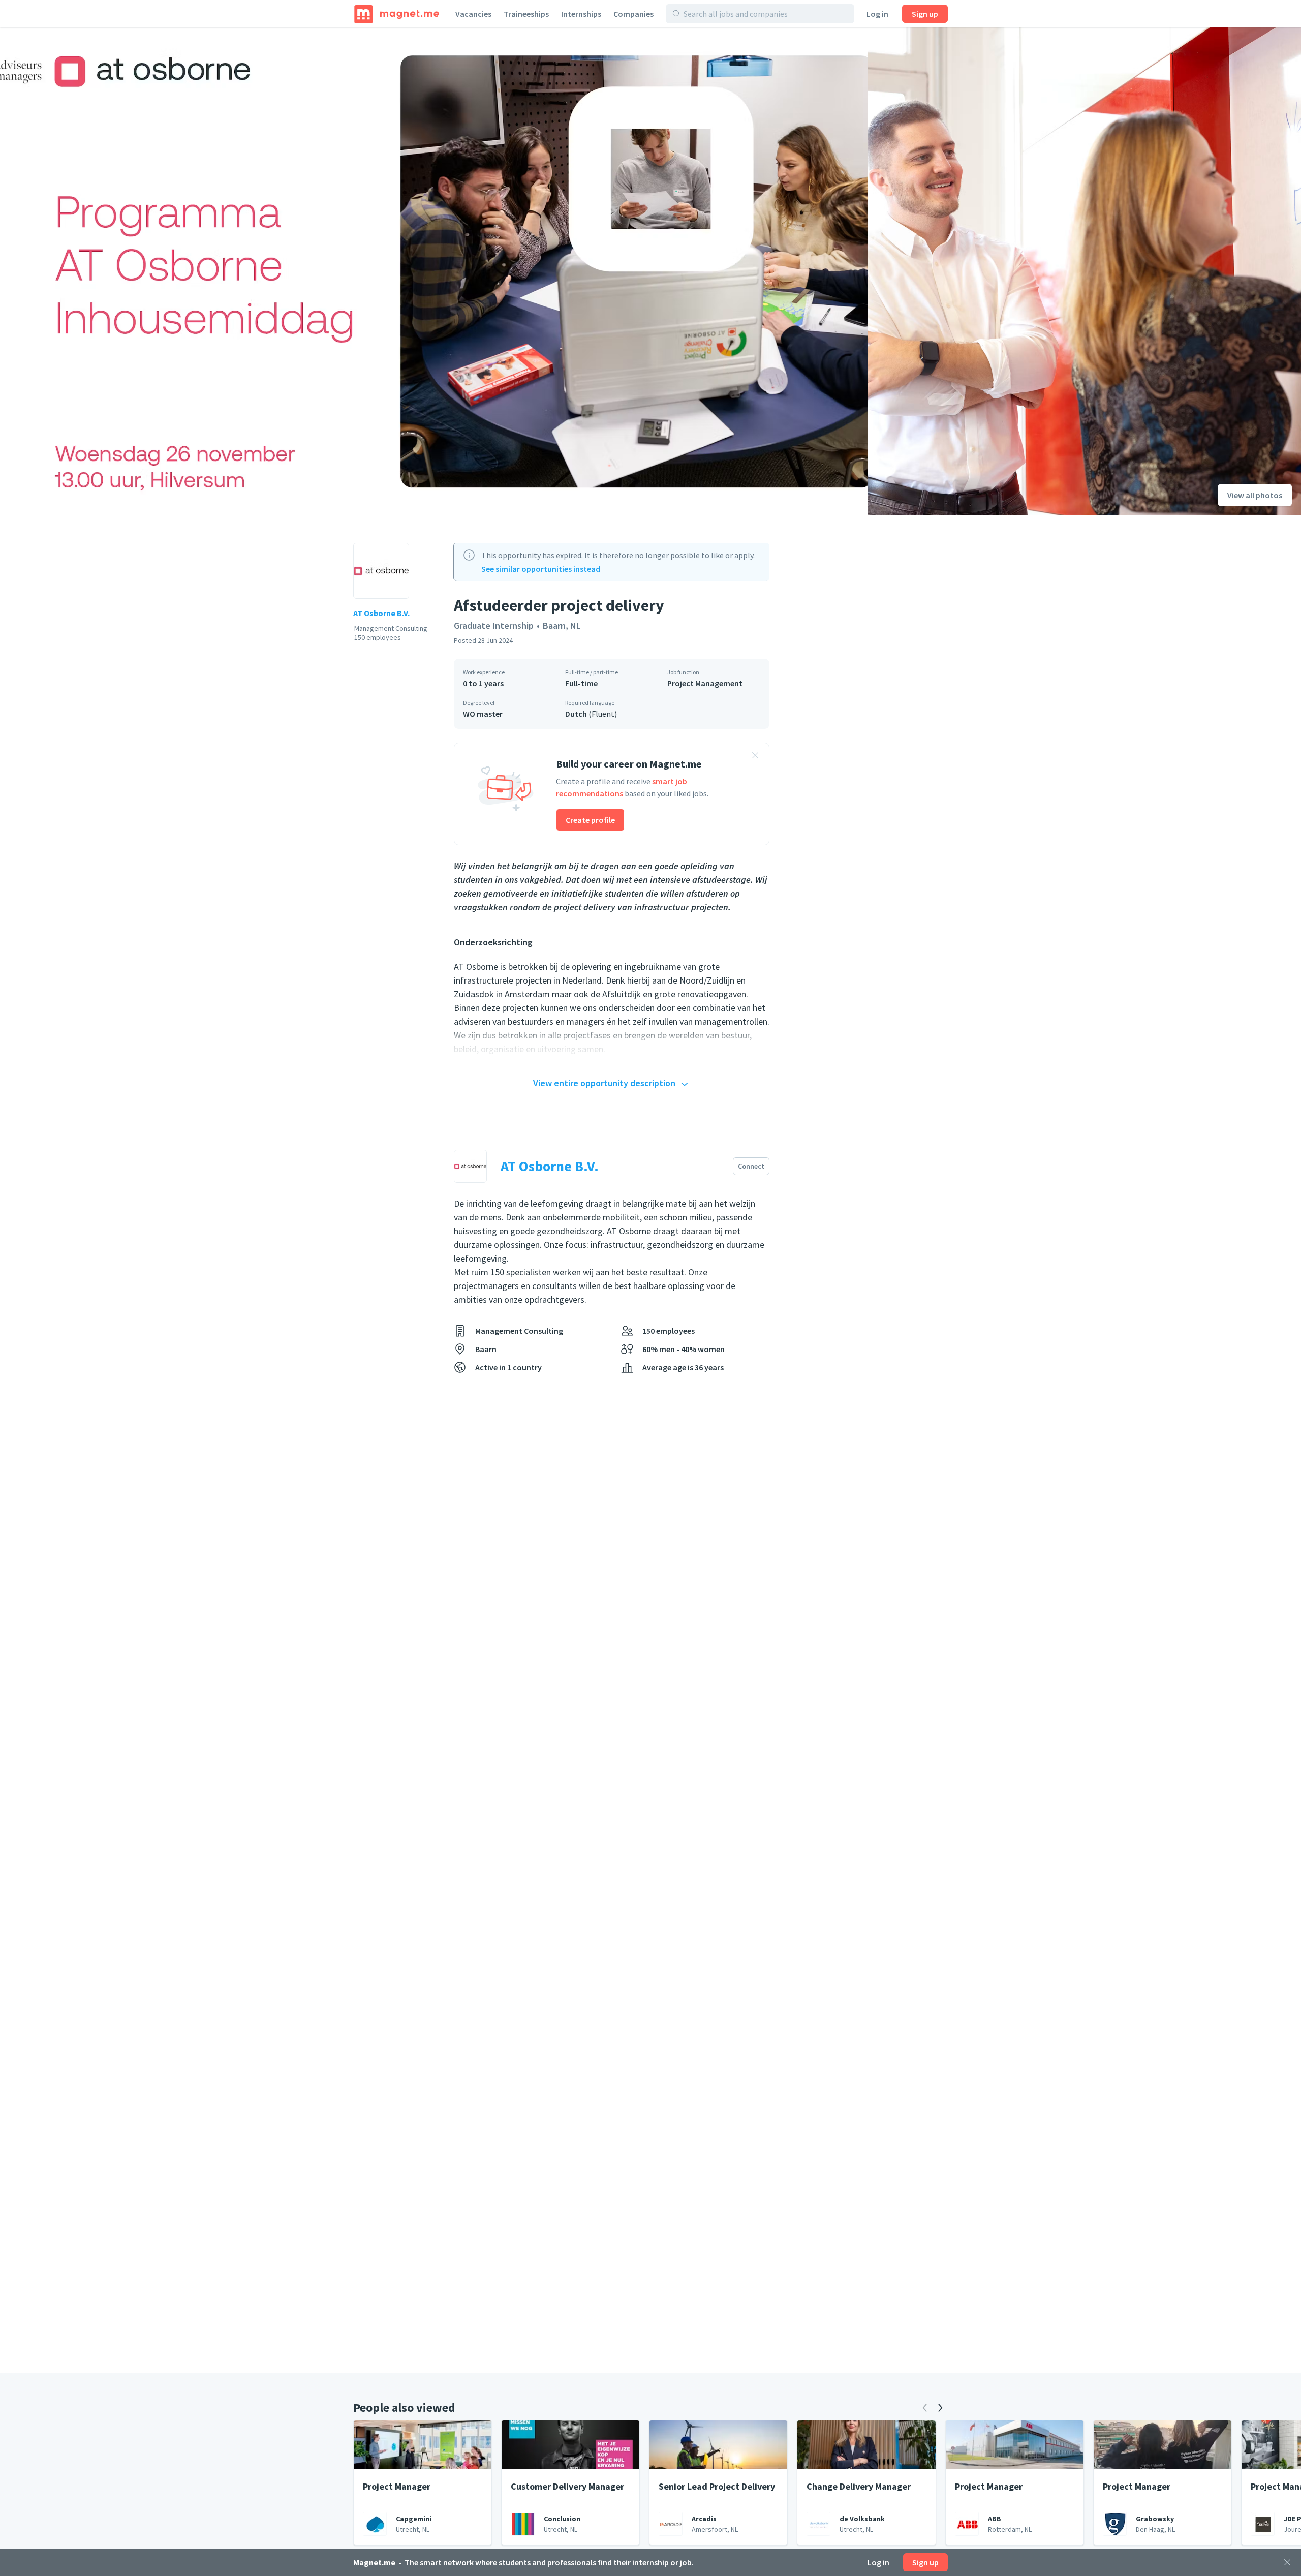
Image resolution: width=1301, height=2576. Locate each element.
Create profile (590, 820)
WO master (483, 714)
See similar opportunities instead (541, 569)
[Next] (940, 2408)
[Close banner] (755, 757)
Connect (751, 1166)
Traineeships (526, 14)
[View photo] (434, 271)
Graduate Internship (494, 625)
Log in (877, 14)
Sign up (925, 14)
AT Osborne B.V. (381, 613)
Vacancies (473, 14)
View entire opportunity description (604, 1083)
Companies (633, 14)
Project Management (705, 683)
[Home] (397, 14)
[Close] (1287, 2562)
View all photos (1255, 495)
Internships (581, 14)
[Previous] (925, 2408)
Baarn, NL (562, 625)
